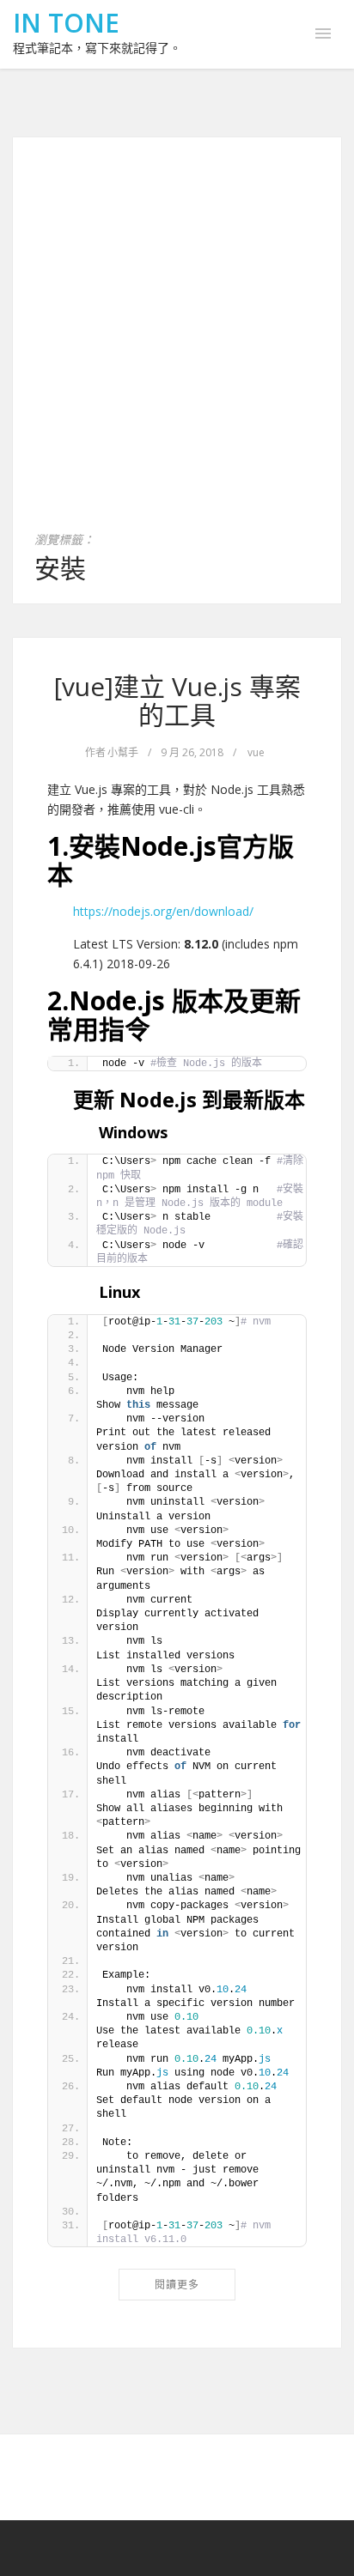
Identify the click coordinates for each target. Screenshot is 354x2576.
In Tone (66, 23)
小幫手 (123, 752)
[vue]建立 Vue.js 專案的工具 (177, 700)
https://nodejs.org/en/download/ (163, 911)
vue (256, 752)
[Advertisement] (177, 344)
